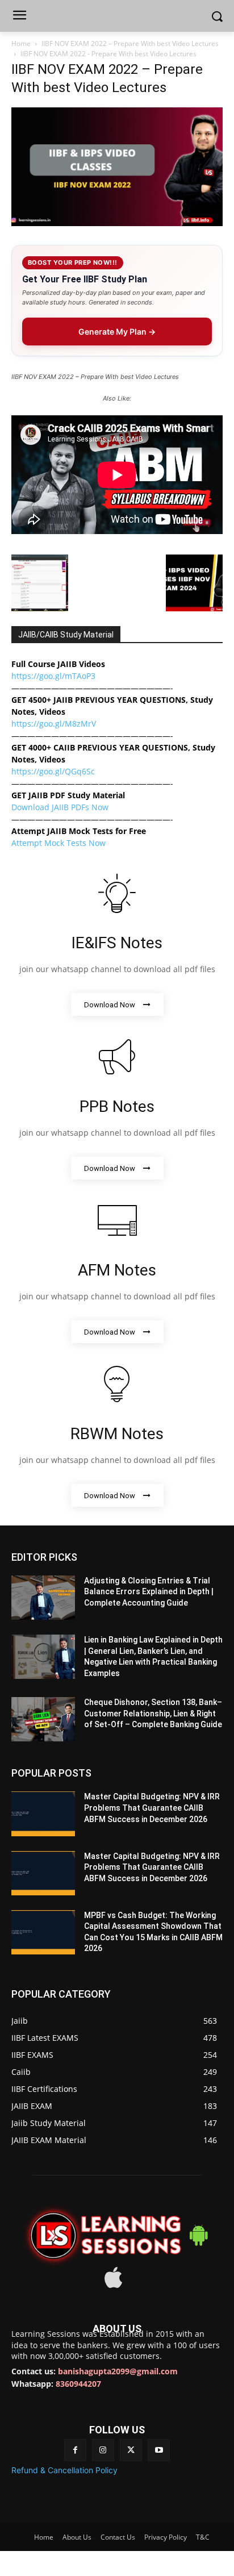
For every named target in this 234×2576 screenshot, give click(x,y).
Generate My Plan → (117, 332)
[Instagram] (103, 2450)
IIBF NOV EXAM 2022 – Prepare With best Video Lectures (130, 43)
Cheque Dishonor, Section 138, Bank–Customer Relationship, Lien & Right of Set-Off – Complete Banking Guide (153, 1713)
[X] (131, 2450)
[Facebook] (75, 2450)
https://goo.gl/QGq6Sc (53, 771)
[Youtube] (159, 2450)
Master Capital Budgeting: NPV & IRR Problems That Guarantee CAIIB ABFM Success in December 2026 (152, 1808)
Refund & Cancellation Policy (64, 2470)
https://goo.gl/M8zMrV (54, 724)
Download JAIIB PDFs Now (60, 807)
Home (21, 43)
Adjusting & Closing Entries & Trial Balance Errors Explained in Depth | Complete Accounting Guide (149, 1592)
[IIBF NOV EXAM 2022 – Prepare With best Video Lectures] (117, 223)
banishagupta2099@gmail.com (118, 2371)
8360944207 (78, 2384)
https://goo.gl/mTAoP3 (53, 676)
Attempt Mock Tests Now (58, 843)
